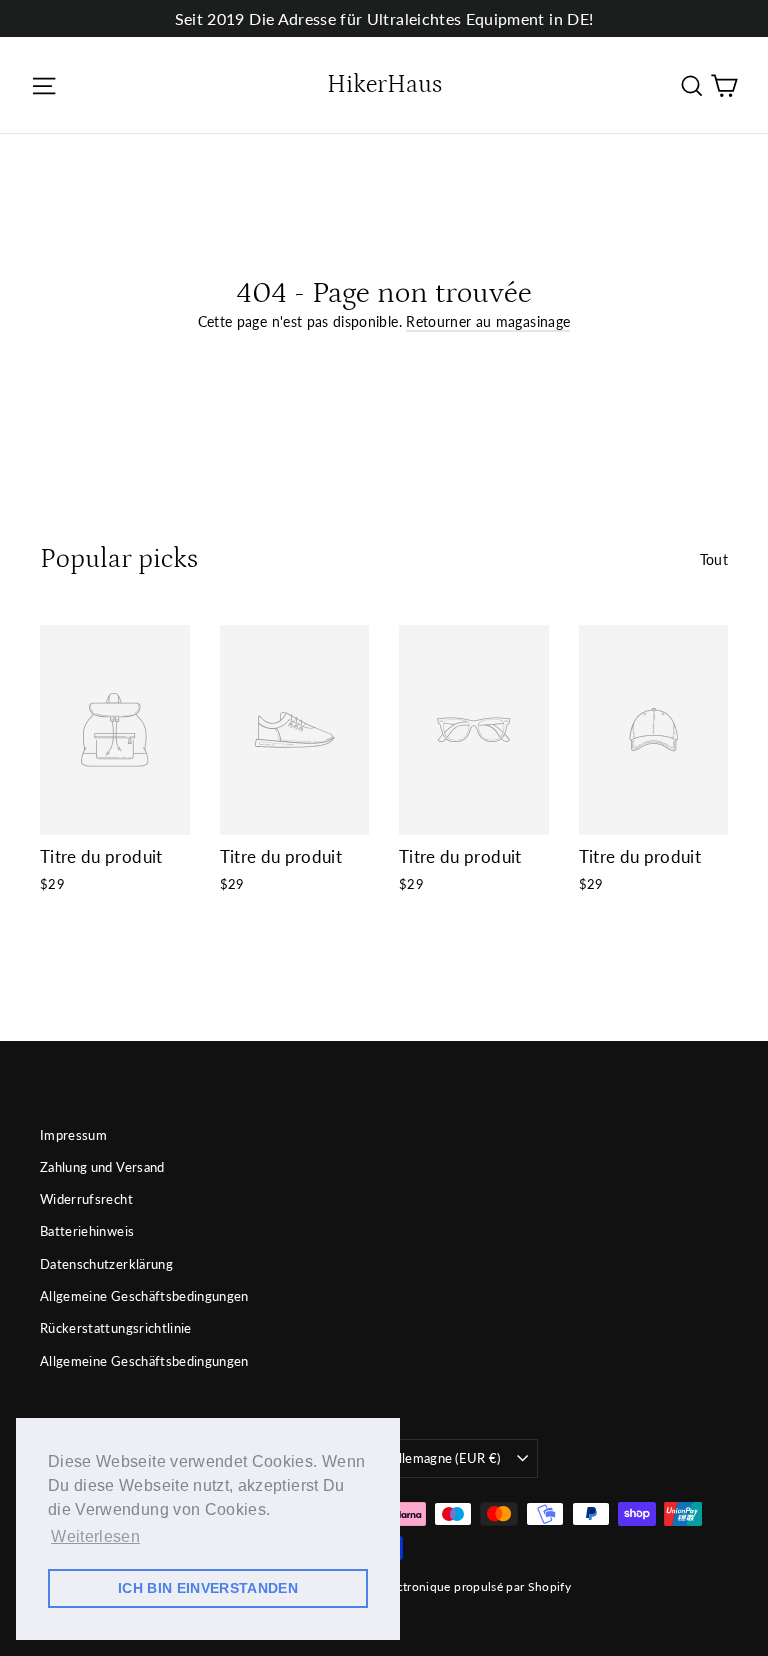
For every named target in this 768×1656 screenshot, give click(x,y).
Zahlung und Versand (102, 1167)
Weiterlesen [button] (95, 1536)
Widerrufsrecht (86, 1199)
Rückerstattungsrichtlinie (116, 1328)
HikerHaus (384, 85)
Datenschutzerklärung (106, 1264)
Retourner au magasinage (488, 321)
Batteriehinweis (87, 1231)
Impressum (73, 1135)
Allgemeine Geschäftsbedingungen (144, 1296)
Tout (714, 559)
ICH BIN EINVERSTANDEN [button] (208, 1588)
